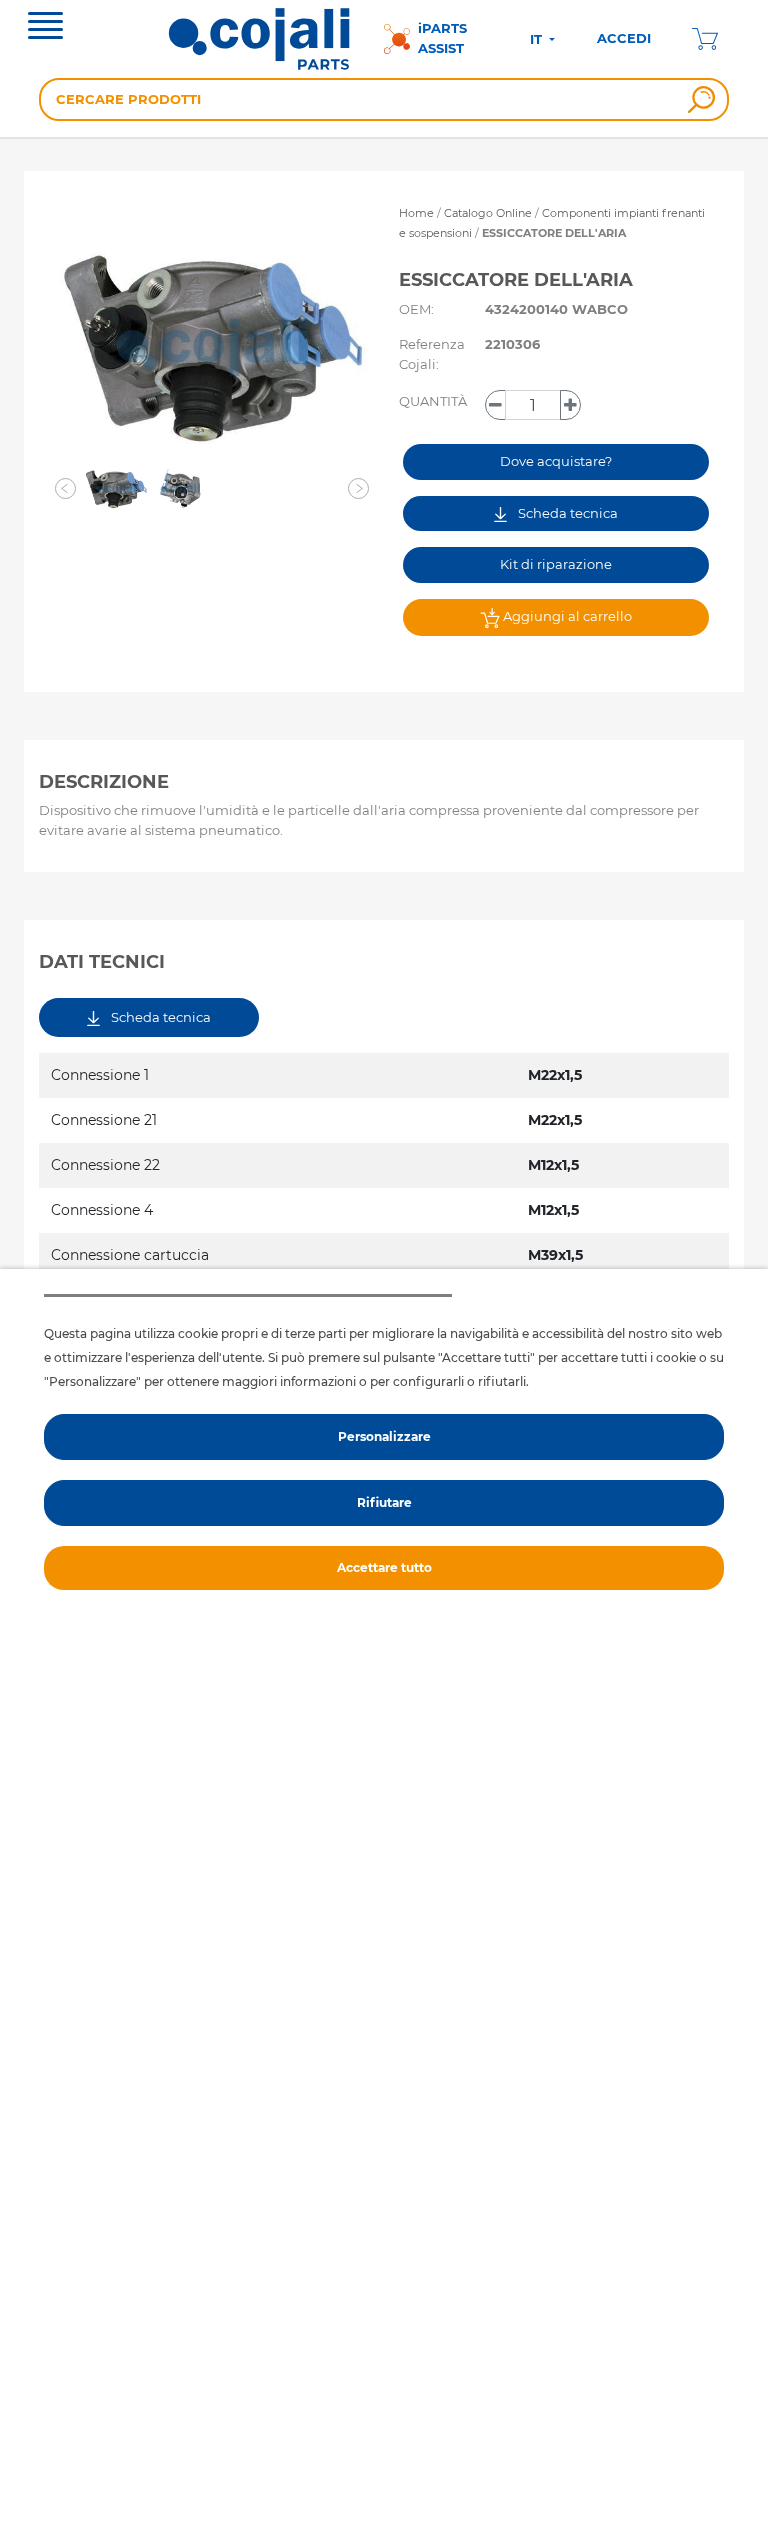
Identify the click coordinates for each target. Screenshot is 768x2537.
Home (416, 213)
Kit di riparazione (556, 564)
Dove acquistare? (556, 461)
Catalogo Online (488, 213)
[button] (66, 489)
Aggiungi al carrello (566, 616)
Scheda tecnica (566, 513)
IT (538, 39)
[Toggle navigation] (45, 28)
